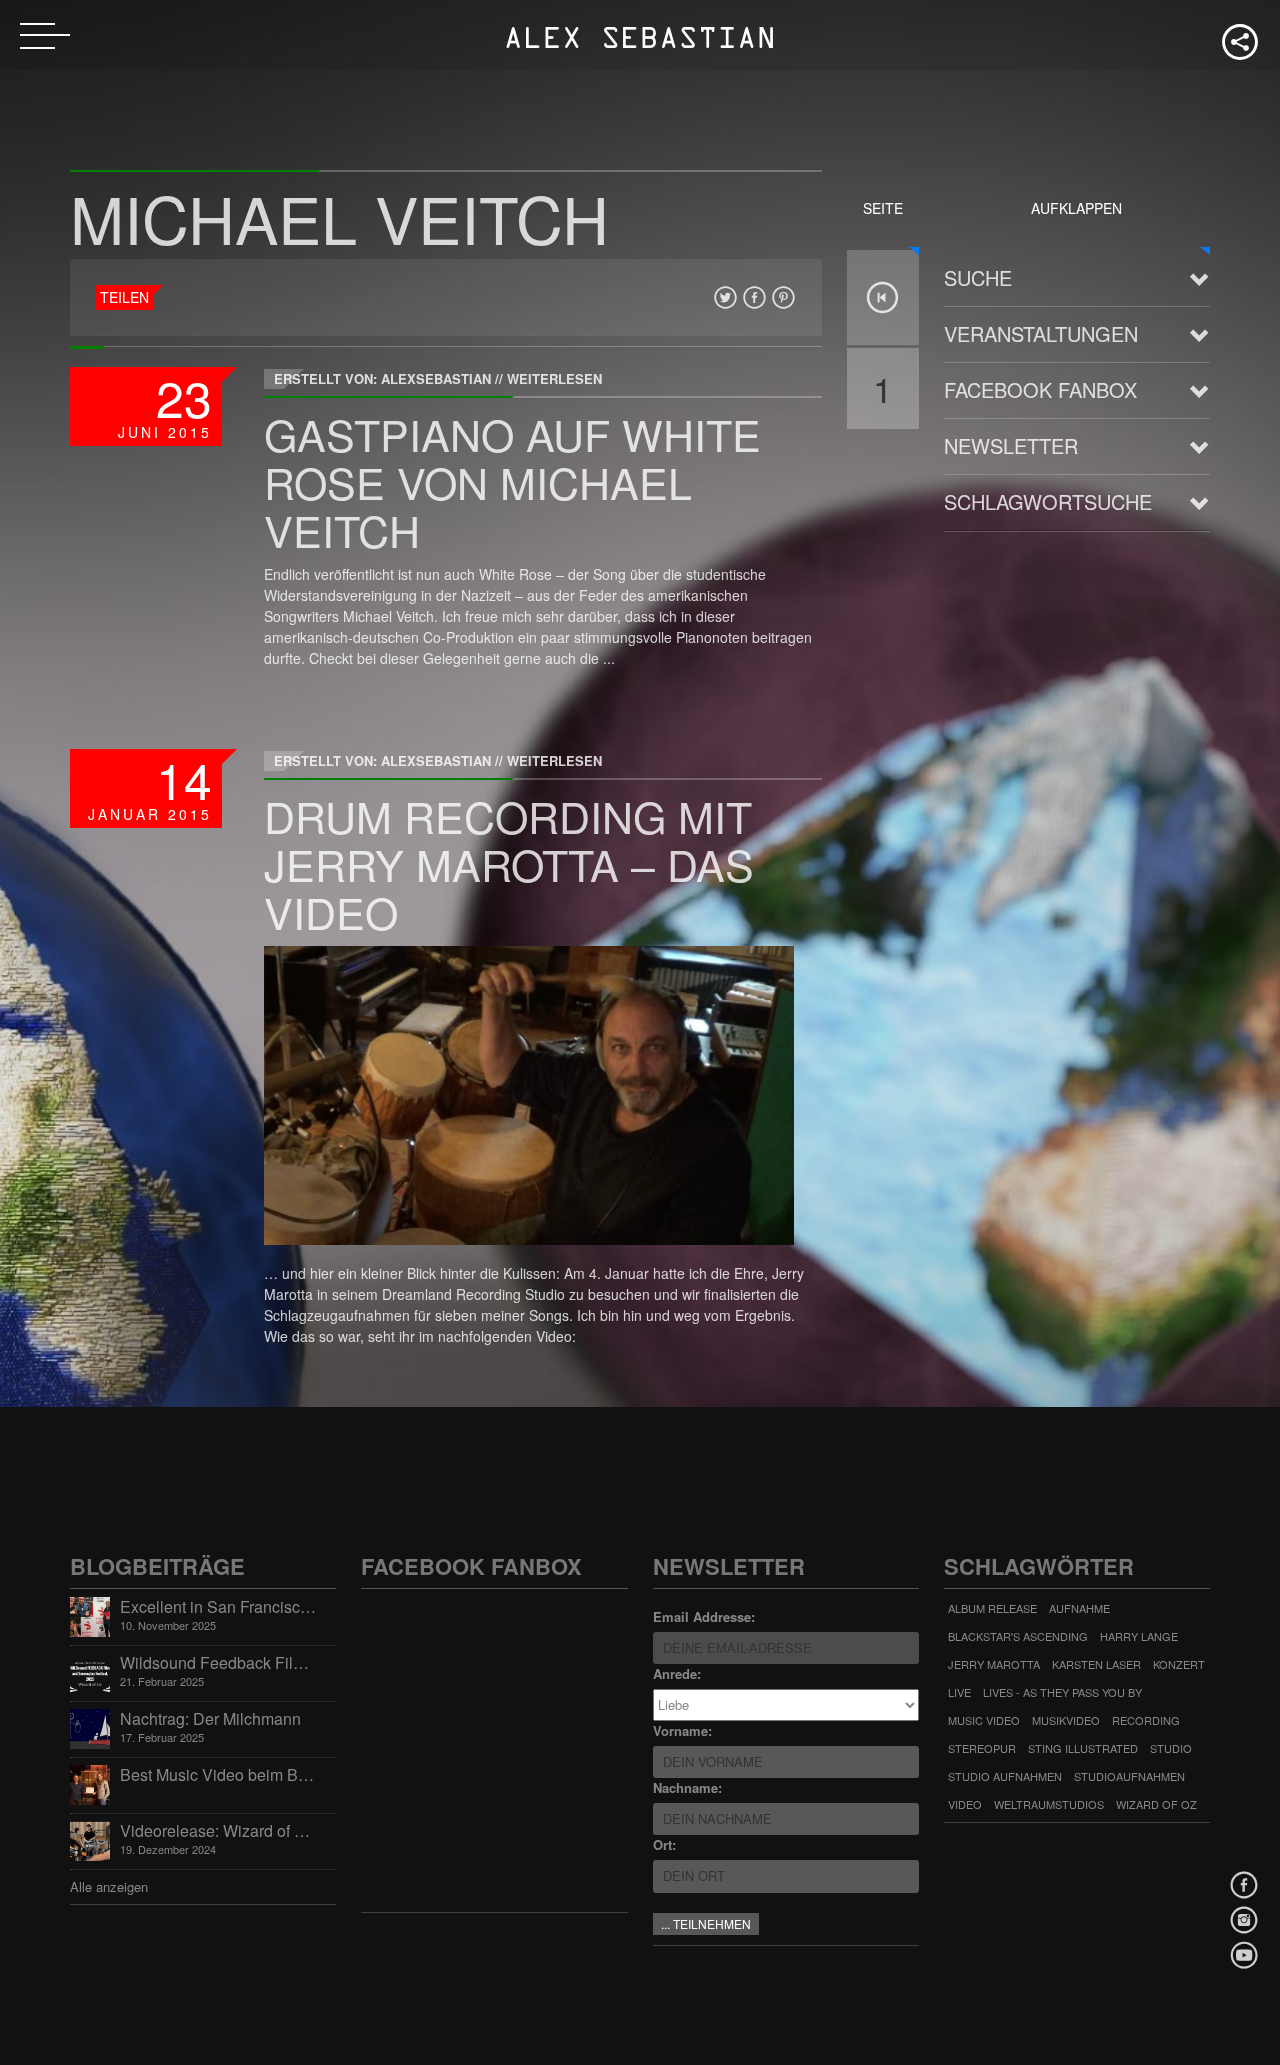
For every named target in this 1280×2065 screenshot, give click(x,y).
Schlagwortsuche (1048, 501)
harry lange (1139, 1636)
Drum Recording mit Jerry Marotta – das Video (509, 863)
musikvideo (1066, 1720)
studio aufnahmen (1005, 1776)
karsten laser (1096, 1664)
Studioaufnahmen (1129, 1776)
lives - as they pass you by (1062, 1692)
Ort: (664, 1844)
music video (984, 1720)
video (965, 1804)
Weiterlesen (554, 378)
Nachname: (687, 1787)
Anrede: (677, 1673)
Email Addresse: (704, 1616)
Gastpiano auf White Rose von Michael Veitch (512, 481)
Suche (978, 277)
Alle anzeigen (109, 1886)
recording (1146, 1720)
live (959, 1692)
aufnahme (1079, 1608)
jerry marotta (994, 1664)
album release (992, 1608)
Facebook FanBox (1040, 389)
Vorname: (682, 1730)
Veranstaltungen (1041, 333)
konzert (1179, 1664)
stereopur (982, 1748)
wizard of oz (1156, 1804)
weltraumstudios (1049, 1804)
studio (1171, 1748)
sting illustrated (1083, 1748)
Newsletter (1011, 445)
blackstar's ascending (1018, 1636)
